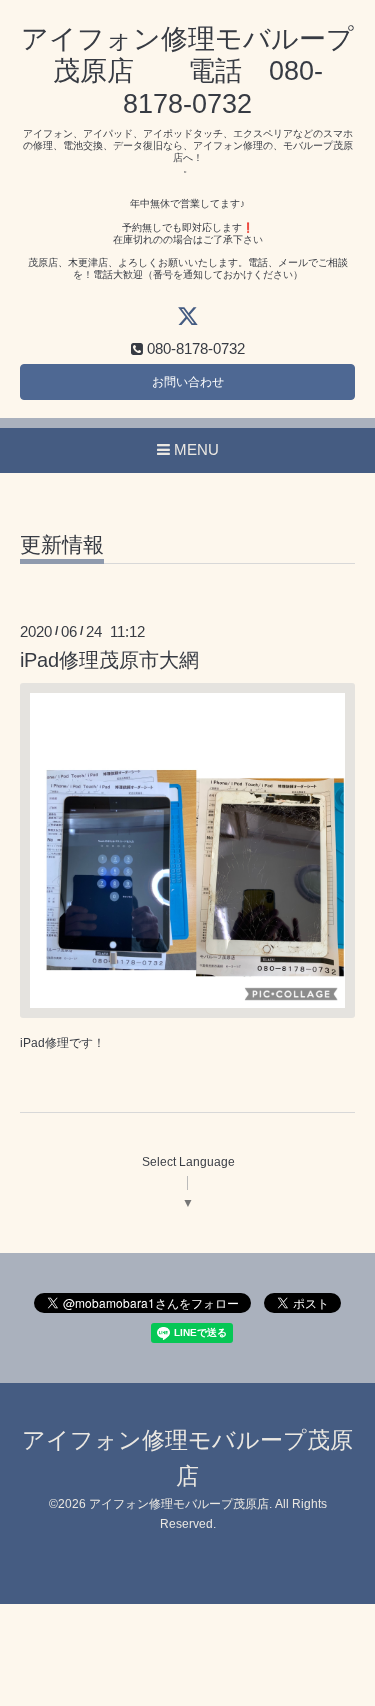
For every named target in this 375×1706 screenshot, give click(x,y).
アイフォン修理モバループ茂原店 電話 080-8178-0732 (187, 71)
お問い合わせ (188, 382)
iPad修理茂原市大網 (109, 660)
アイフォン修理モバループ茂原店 (179, 1504)
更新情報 (62, 545)
